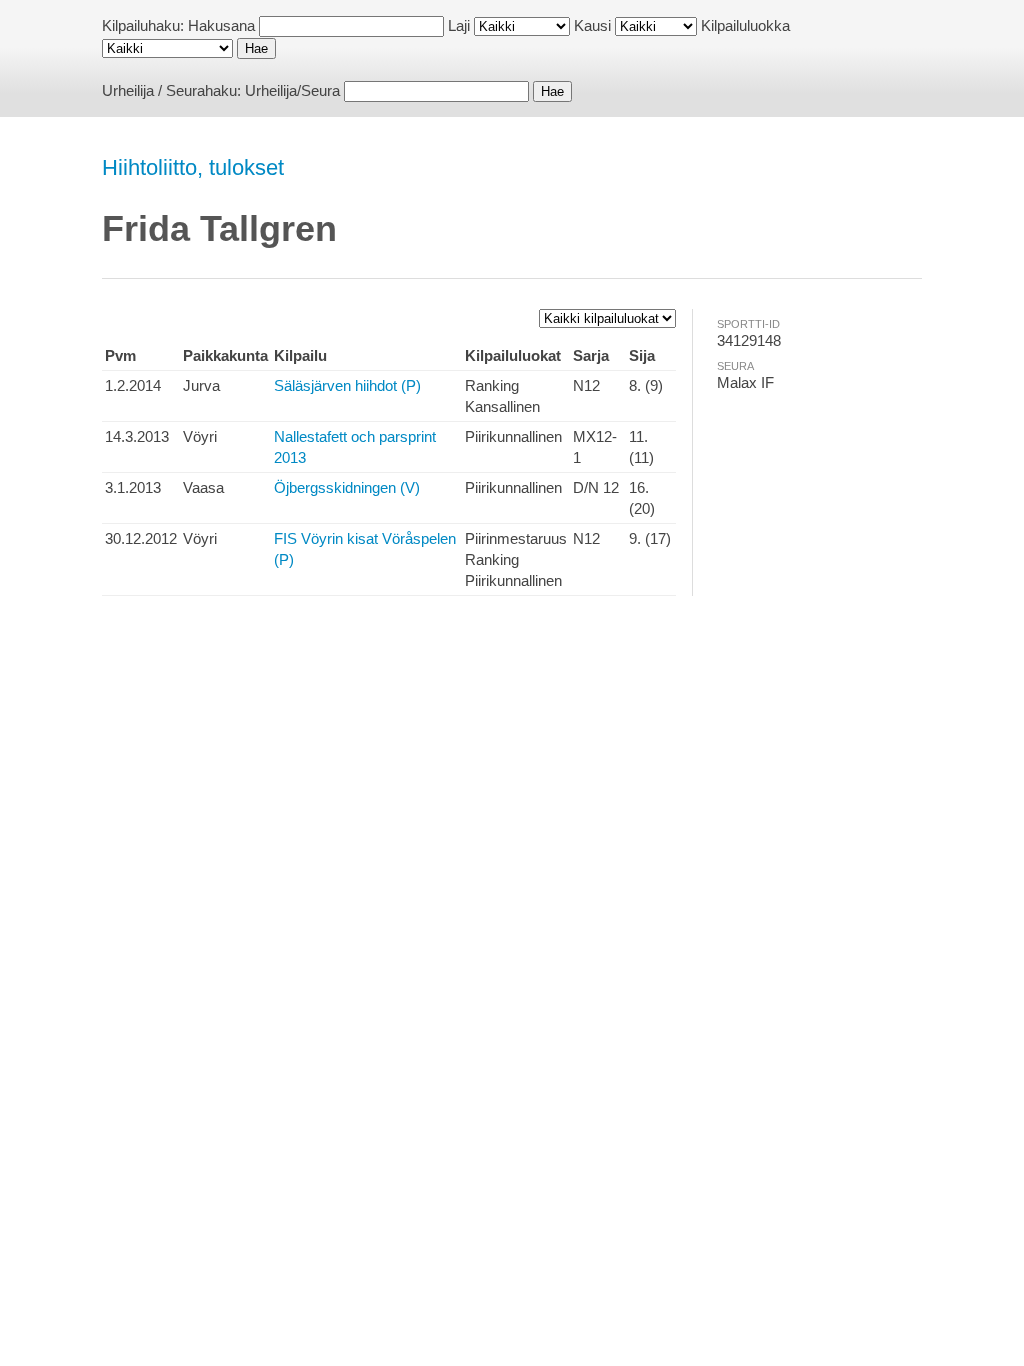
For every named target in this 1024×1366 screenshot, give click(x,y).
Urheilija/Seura (292, 90)
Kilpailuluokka (745, 25)
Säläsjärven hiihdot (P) (347, 385)
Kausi (592, 25)
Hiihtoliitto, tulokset (193, 167)
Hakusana (221, 25)
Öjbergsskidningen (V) (347, 487)
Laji (459, 25)
